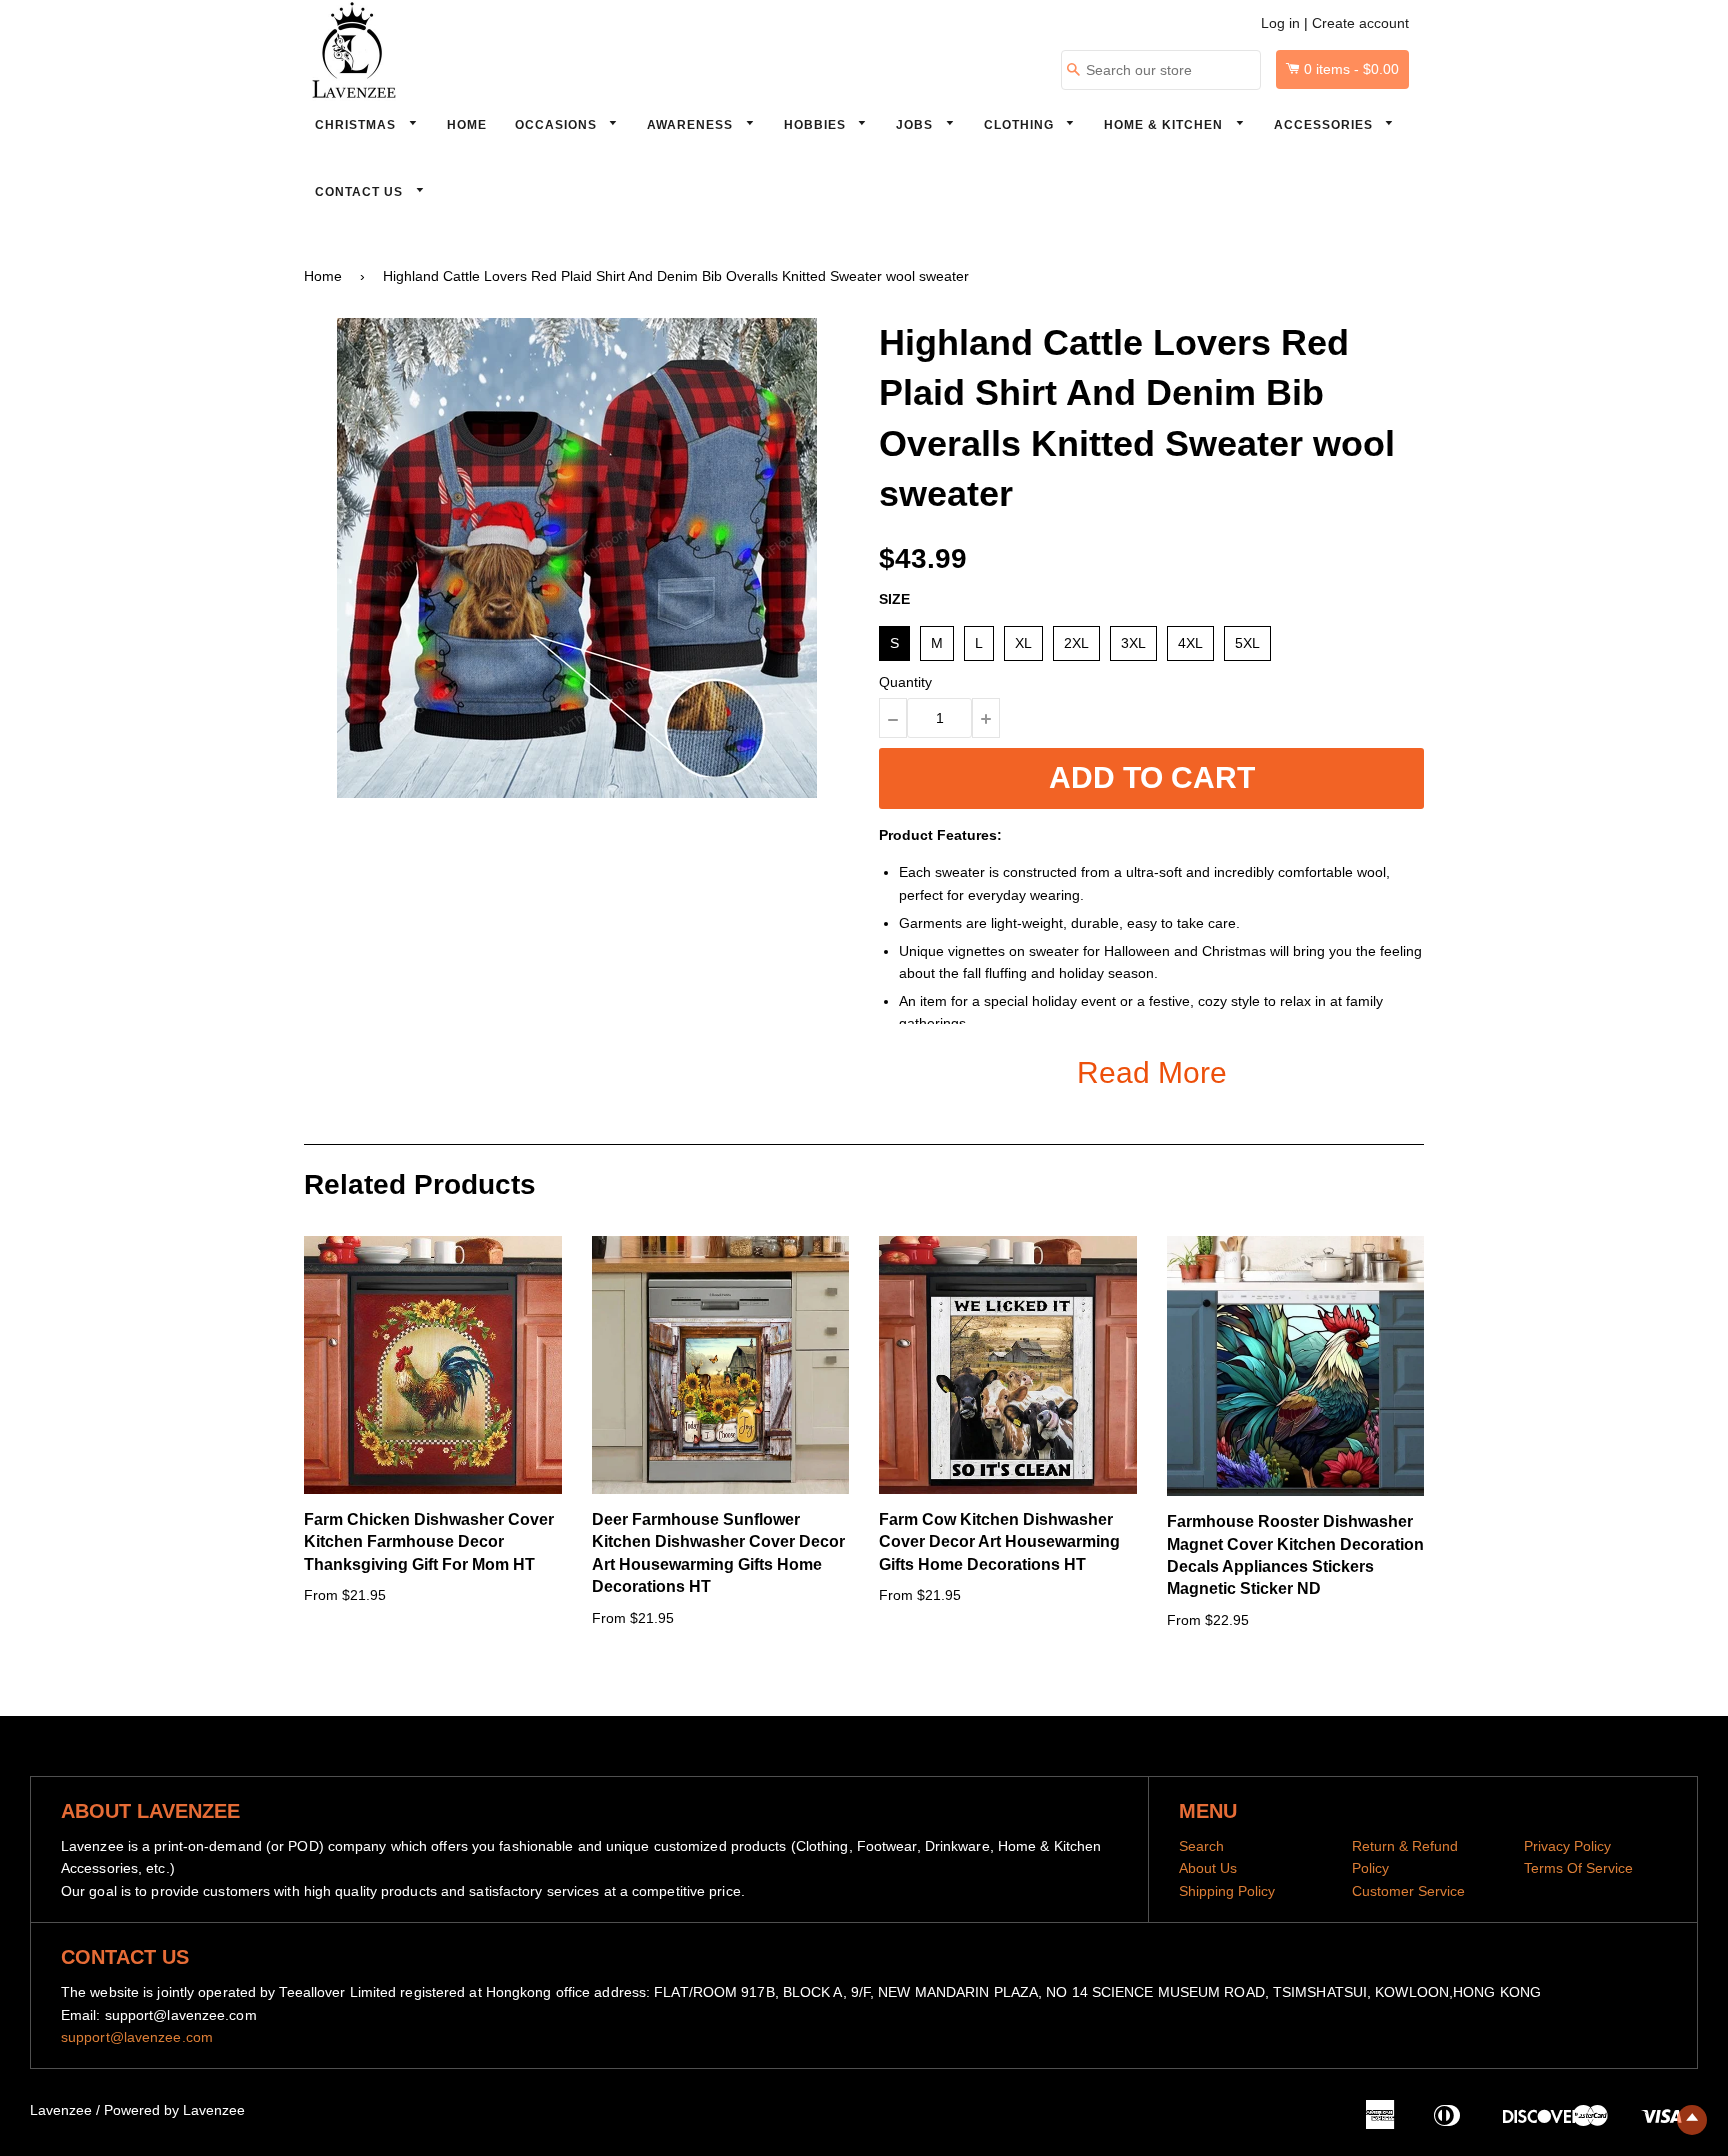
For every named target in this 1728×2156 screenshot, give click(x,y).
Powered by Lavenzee (174, 2110)
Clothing (1021, 125)
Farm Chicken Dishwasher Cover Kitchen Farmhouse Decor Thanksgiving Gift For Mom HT (429, 1542)
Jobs (916, 125)
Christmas (357, 125)
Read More (1152, 1072)
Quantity (905, 682)
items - (1351, 69)
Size (894, 599)
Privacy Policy (1567, 1846)
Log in (1280, 23)
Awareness (692, 125)
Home (467, 125)
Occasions (558, 125)
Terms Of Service (1578, 1868)
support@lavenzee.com (137, 2037)
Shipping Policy (1227, 1891)
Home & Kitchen (1165, 125)
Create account (1360, 23)
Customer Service (1408, 1891)
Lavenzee (61, 2110)
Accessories (1325, 125)
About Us (1208, 1868)
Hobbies (817, 125)
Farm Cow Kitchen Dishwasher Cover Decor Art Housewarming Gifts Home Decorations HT (999, 1542)
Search (1201, 1846)
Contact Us (361, 192)
